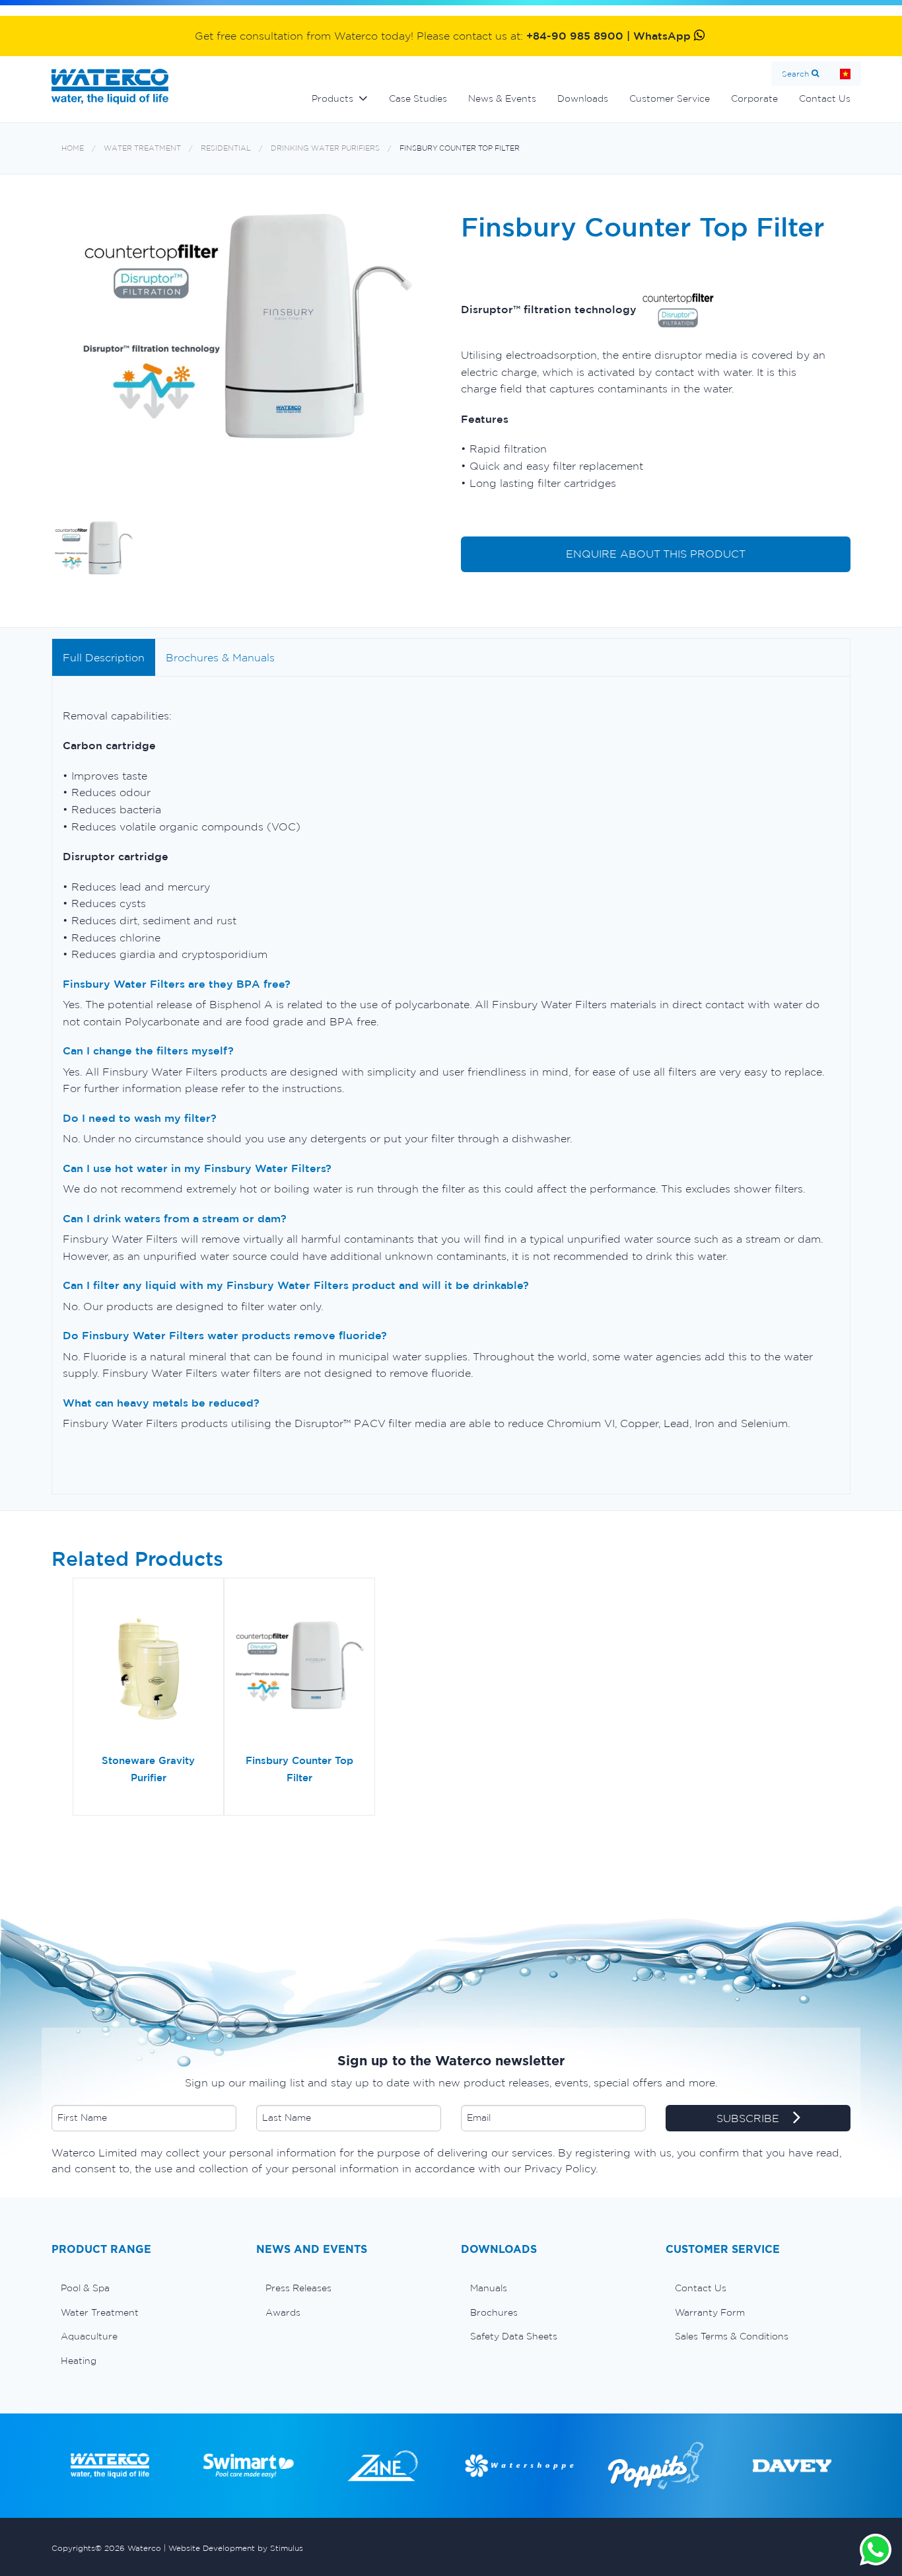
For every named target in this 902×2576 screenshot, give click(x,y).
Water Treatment (142, 148)
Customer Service (670, 98)
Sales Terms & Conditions (732, 2336)
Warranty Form (710, 2312)
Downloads (583, 98)
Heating (79, 2361)
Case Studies (418, 98)
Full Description (104, 657)
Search (795, 74)
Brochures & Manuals (220, 657)
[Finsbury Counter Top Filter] (299, 1670)
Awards (283, 2312)
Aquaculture (89, 2336)
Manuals (489, 2288)
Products (332, 98)
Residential (226, 148)
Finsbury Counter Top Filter (460, 148)
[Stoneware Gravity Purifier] (148, 1670)
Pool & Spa (85, 2288)
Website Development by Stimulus (236, 2548)
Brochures (494, 2312)
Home (845, 74)
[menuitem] (144, 2288)
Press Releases (298, 2288)
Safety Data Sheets (514, 2336)
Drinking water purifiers (325, 148)
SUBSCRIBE (749, 2118)
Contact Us (825, 98)
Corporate (754, 98)
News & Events (502, 98)
